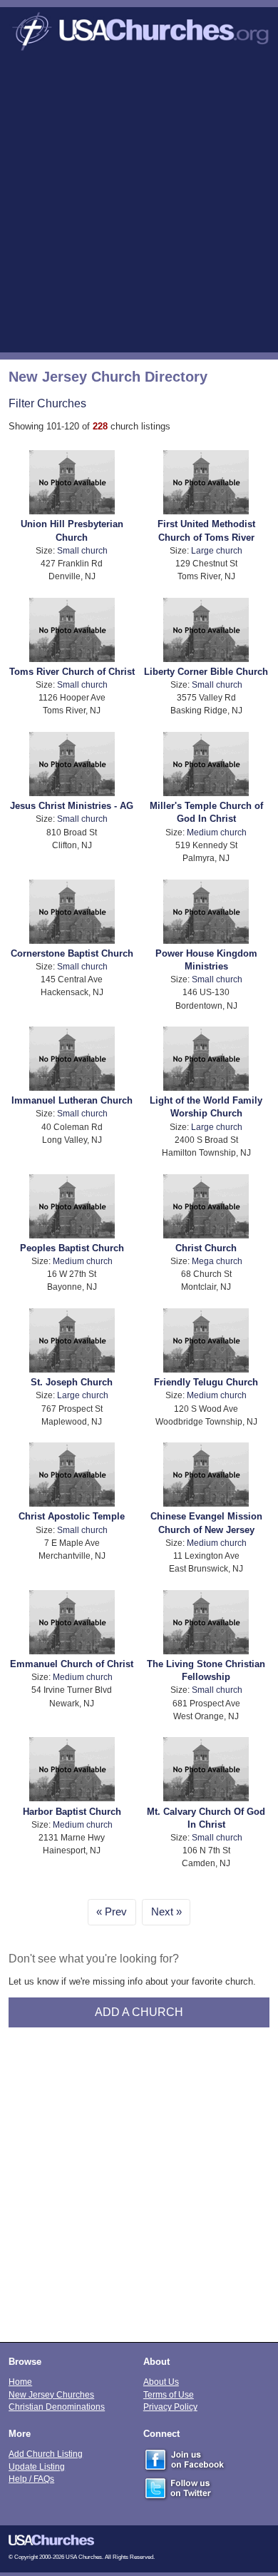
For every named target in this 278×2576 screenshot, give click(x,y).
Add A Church (139, 2012)
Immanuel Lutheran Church (72, 1100)
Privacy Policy (170, 2407)
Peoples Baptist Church (72, 1248)
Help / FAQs (31, 2479)
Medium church (217, 832)
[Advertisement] (139, 206)
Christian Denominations (57, 2407)
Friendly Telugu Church (206, 1382)
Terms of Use (169, 2394)
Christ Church (206, 1248)
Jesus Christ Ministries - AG (72, 806)
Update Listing (37, 2466)
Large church (217, 550)
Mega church (217, 1261)
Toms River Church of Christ (72, 672)
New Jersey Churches (51, 2394)
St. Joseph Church (72, 1382)
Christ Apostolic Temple (72, 1516)
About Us (161, 2382)
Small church (82, 550)
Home (20, 2382)
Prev (116, 1912)
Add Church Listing (46, 2454)
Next (162, 1912)
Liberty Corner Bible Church (206, 672)
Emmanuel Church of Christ (72, 1664)
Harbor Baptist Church (72, 1812)
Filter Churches (47, 403)
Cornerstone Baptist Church (72, 953)
